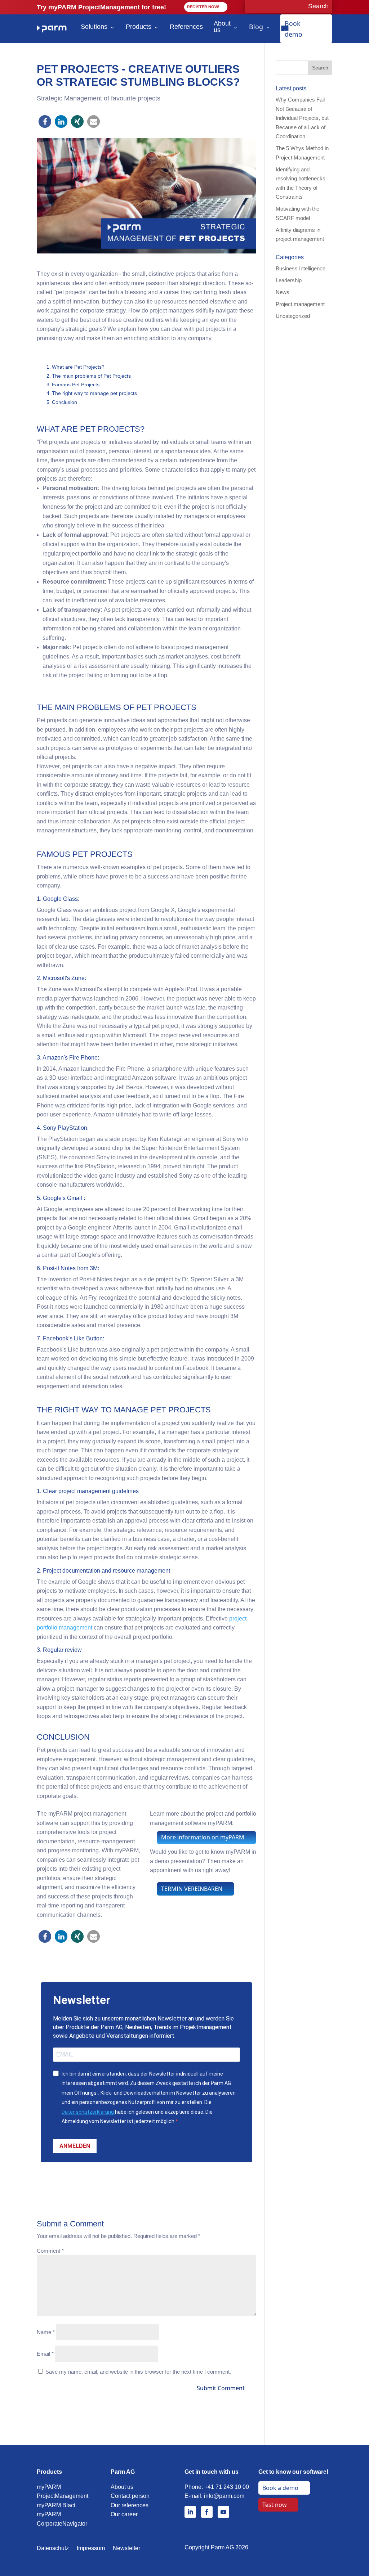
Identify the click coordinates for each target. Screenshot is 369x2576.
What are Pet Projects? (78, 367)
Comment (50, 2251)
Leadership (289, 280)
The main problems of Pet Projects (91, 376)
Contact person (130, 2496)
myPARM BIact (56, 2505)
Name (46, 2332)
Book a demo (280, 2488)
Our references (130, 2505)
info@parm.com (224, 2496)
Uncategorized (293, 316)
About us (222, 27)
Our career (124, 2514)
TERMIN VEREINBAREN (192, 1889)
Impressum (91, 2548)
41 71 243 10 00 (228, 2487)
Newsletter (126, 2548)
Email (45, 2354)
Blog (256, 27)
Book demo (294, 29)
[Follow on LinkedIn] (190, 2512)
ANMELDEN (75, 2146)
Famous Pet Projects (76, 385)
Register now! (203, 7)
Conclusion (65, 402)
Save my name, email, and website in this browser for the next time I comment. (138, 2372)
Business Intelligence (301, 268)
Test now (275, 2505)
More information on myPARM (203, 1837)
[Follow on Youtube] (223, 2512)
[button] (45, 122)
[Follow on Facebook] (207, 2512)
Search (320, 68)
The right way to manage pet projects (94, 393)
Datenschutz (53, 2548)
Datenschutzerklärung (88, 2112)
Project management (300, 304)
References (186, 27)
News (283, 292)
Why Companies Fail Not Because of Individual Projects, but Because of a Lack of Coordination (302, 118)
